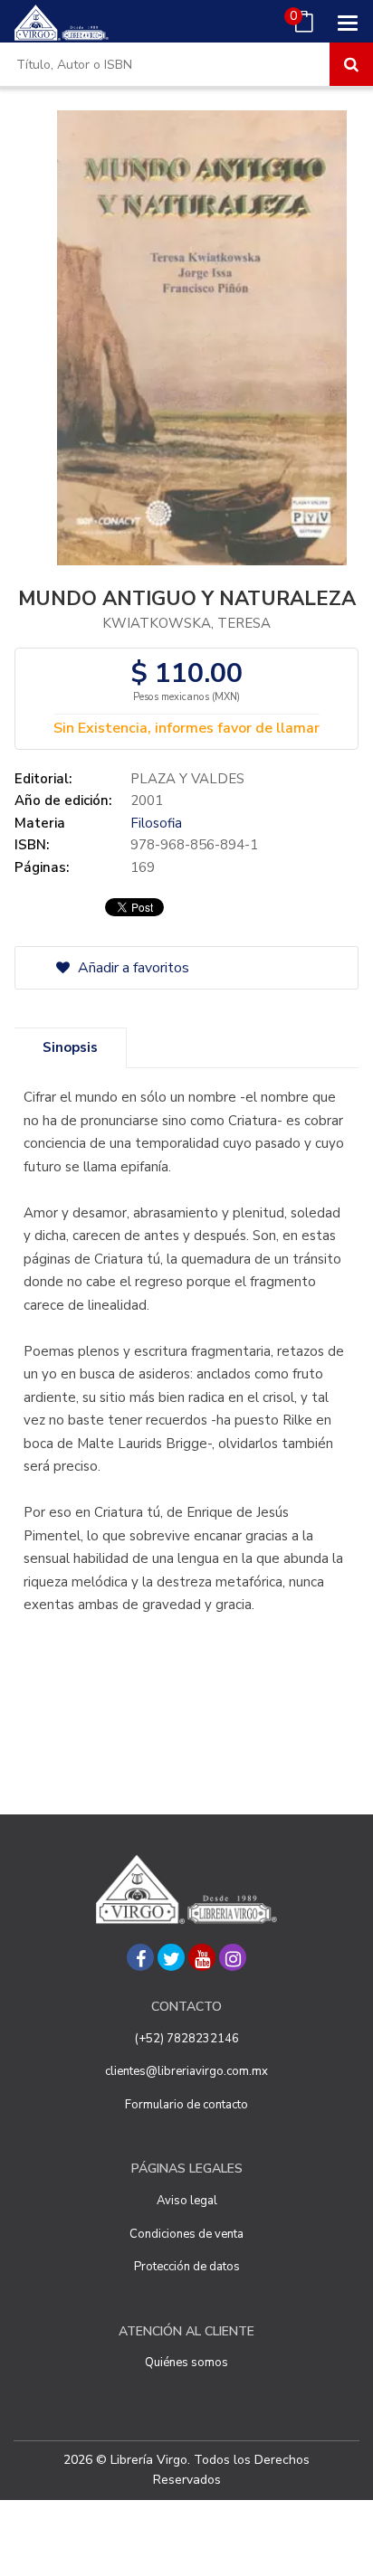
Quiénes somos (186, 2363)
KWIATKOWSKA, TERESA (186, 623)
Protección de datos (187, 2267)
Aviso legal (187, 2201)
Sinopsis (70, 1047)
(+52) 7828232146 (187, 2039)
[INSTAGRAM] (233, 1957)
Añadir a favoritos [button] (132, 968)
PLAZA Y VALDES (187, 779)
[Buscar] (351, 64)
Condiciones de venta (186, 2234)
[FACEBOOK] (140, 1957)
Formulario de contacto (186, 2105)
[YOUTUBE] (202, 1957)
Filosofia (156, 823)
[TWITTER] (171, 1957)
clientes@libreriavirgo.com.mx (186, 2071)
